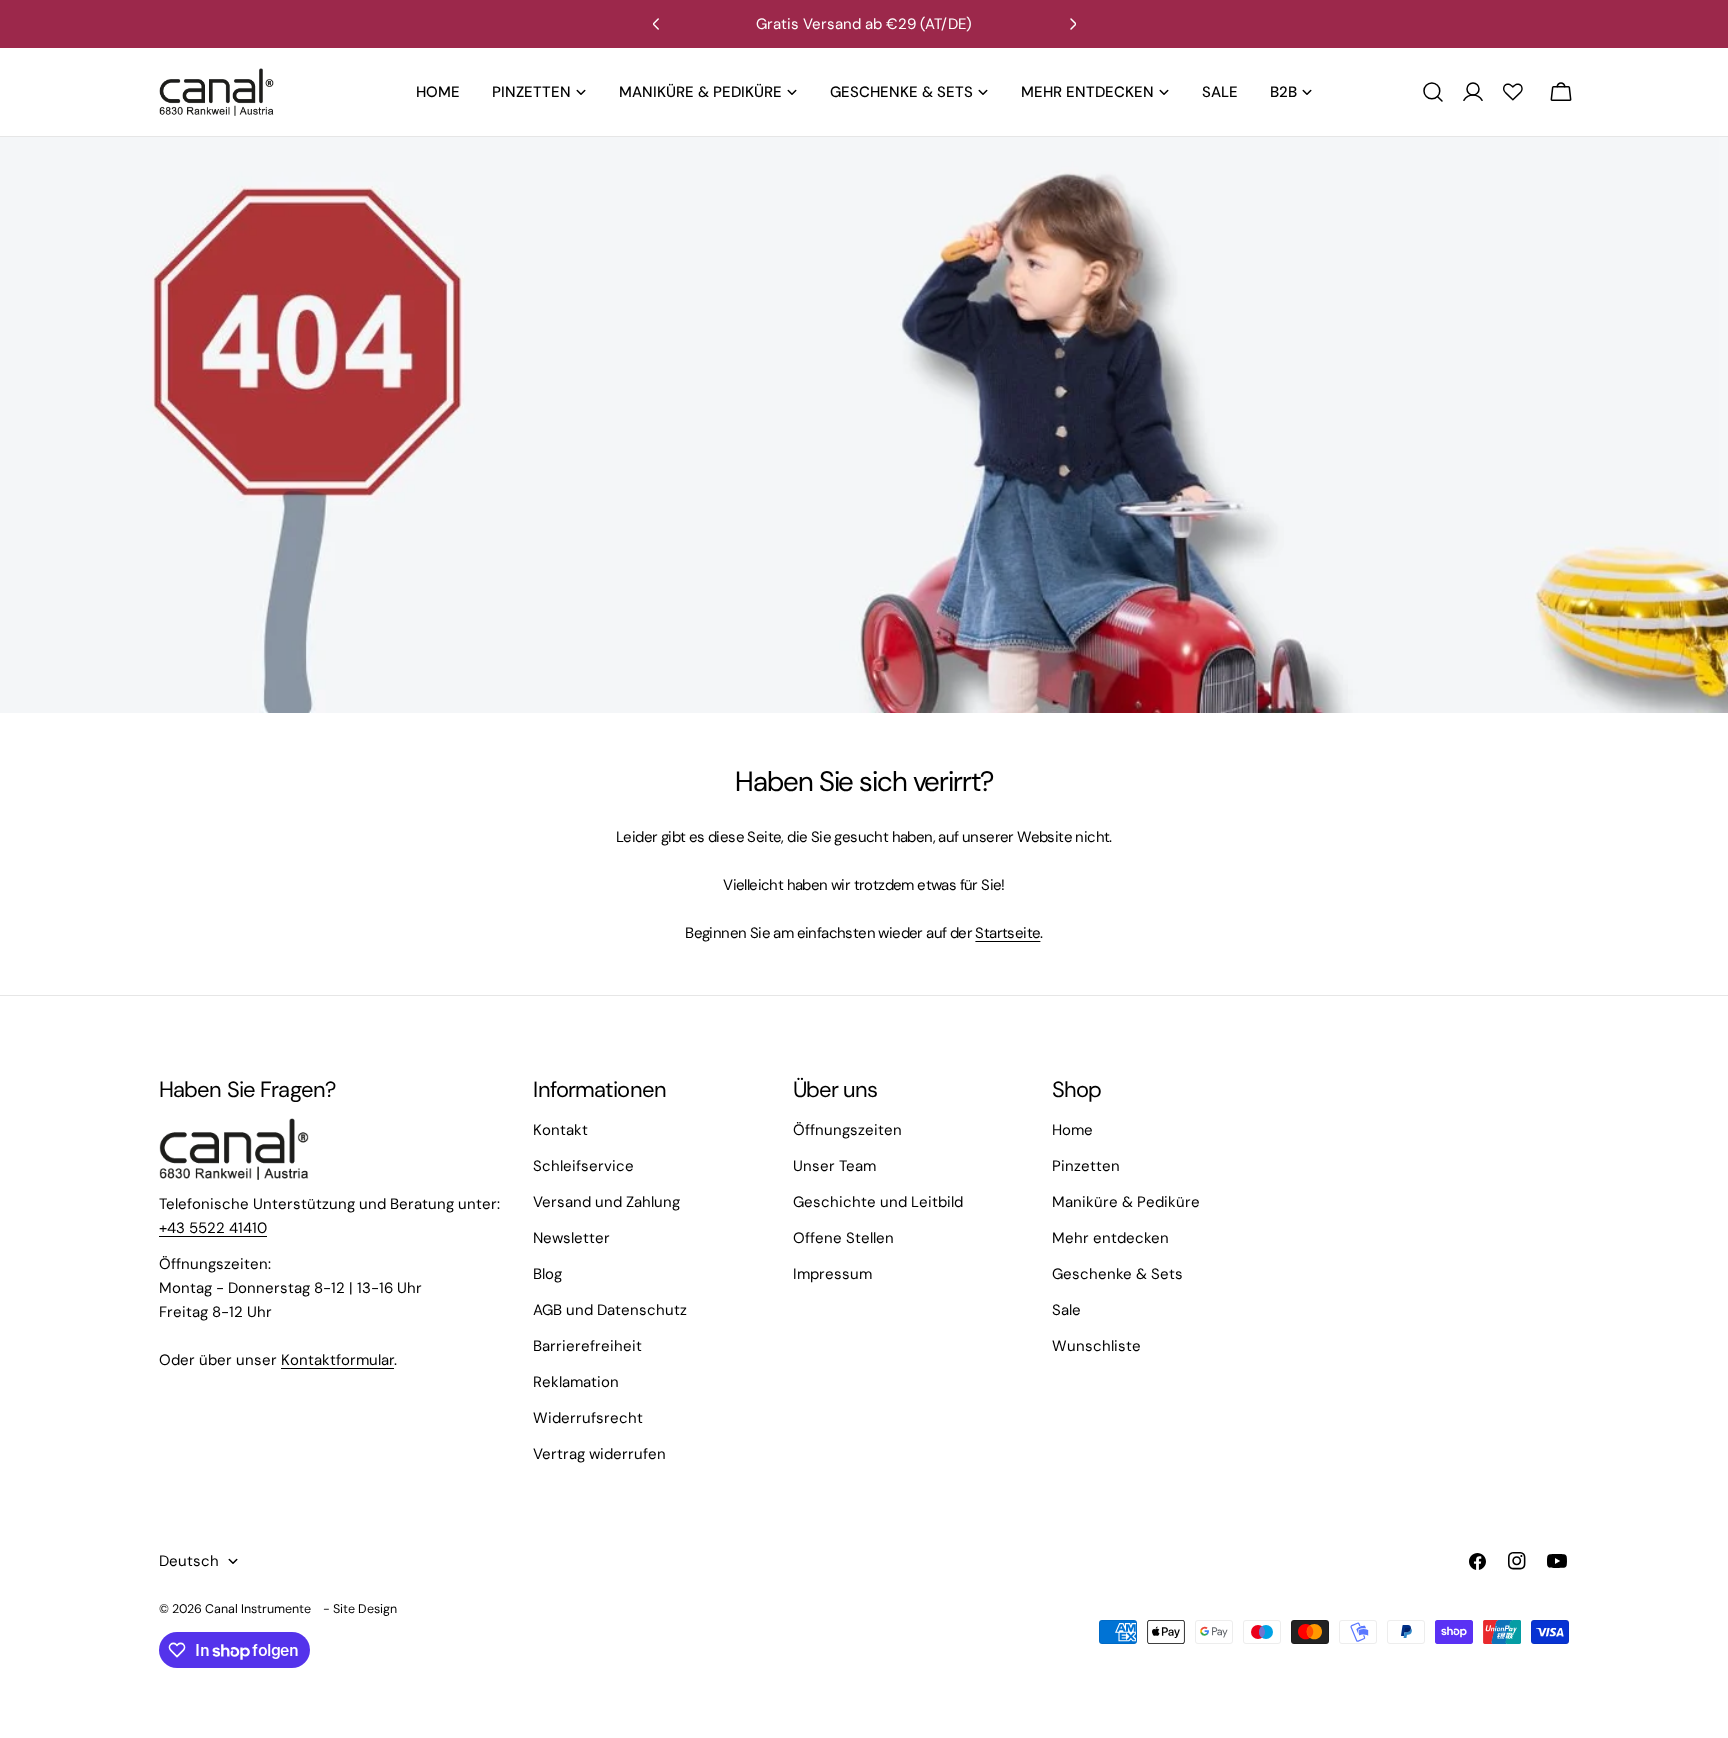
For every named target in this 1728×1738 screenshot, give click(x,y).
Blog (547, 1274)
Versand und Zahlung (606, 1202)
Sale (1066, 1310)
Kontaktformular (337, 1360)
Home (1072, 1130)
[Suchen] (1433, 92)
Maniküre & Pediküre (1126, 1202)
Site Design (365, 1609)
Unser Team (834, 1166)
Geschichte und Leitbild (878, 1202)
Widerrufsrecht (588, 1418)
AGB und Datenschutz (610, 1310)
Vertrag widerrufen (599, 1454)
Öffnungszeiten (847, 1130)
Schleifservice (583, 1166)
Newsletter (571, 1238)
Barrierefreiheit (587, 1346)
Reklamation (576, 1382)
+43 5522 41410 (213, 1228)
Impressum (832, 1274)
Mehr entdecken (1110, 1238)
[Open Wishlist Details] (1513, 92)
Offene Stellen (843, 1238)
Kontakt (560, 1130)
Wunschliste (1096, 1346)
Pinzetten (1086, 1166)
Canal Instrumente (258, 1609)
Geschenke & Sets (1117, 1274)
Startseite (1007, 933)
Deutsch (189, 1561)
